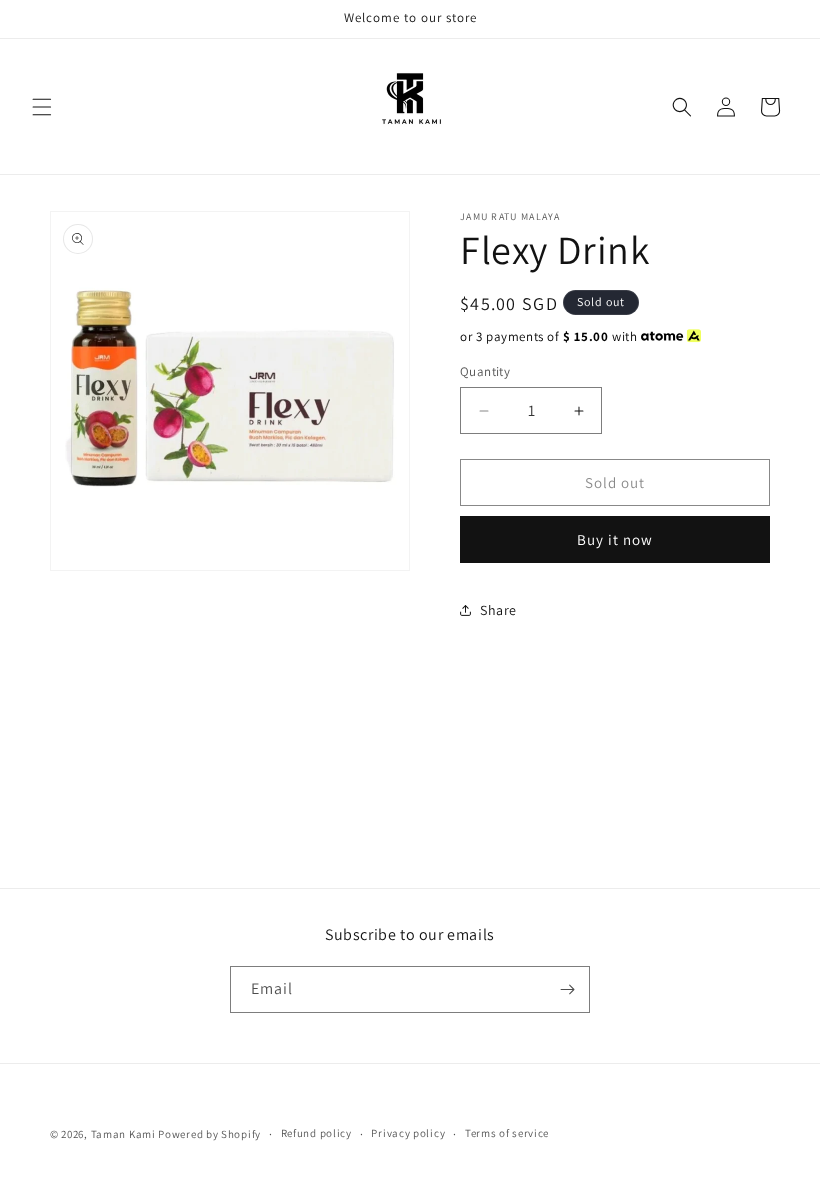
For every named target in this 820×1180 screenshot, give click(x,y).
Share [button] (498, 610)
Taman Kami (123, 1134)
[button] (42, 107)
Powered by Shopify (209, 1134)
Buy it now (615, 539)
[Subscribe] (567, 989)
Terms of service (507, 1133)
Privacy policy (408, 1133)
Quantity (485, 371)
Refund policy (316, 1133)
